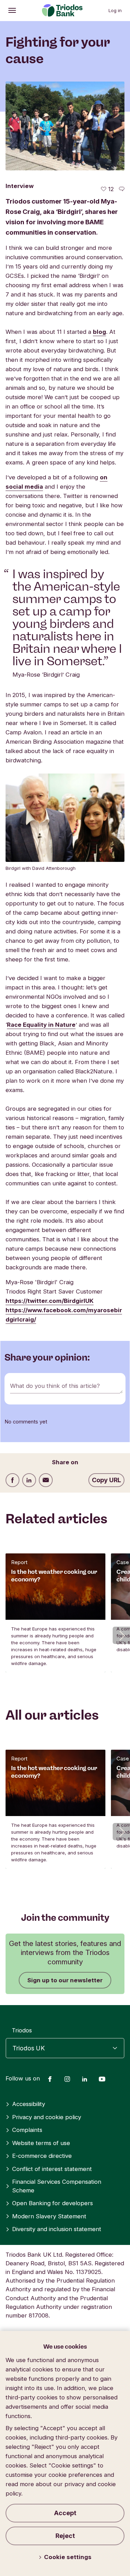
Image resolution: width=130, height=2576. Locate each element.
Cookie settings (68, 2557)
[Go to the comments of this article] (122, 189)
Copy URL (106, 1480)
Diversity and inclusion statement (57, 2229)
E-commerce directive (42, 2156)
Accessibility (29, 2104)
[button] (121, 1635)
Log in (115, 10)
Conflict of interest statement (52, 2169)
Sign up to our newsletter (65, 1980)
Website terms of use (41, 2143)
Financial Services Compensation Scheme (57, 2186)
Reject (65, 2536)
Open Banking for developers (53, 2203)
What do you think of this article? (55, 1386)
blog (99, 332)
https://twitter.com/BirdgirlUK (50, 1301)
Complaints (27, 2130)
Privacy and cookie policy (47, 2117)
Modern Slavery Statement (49, 2216)
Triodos (22, 2030)
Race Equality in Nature (41, 1025)
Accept (65, 2513)
